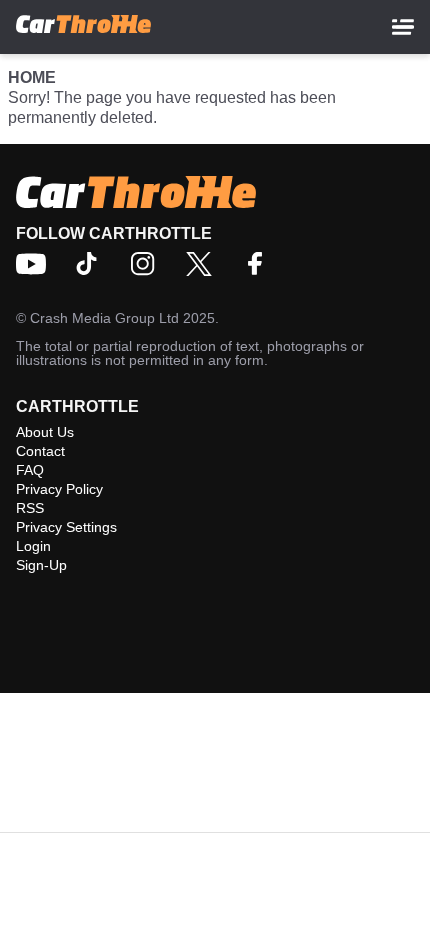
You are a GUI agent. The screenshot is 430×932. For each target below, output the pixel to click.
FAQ (30, 470)
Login (33, 546)
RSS (30, 508)
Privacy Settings (66, 527)
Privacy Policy (59, 489)
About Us (45, 432)
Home (32, 77)
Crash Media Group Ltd (104, 318)
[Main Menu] (403, 27)
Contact (40, 451)
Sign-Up (41, 565)
